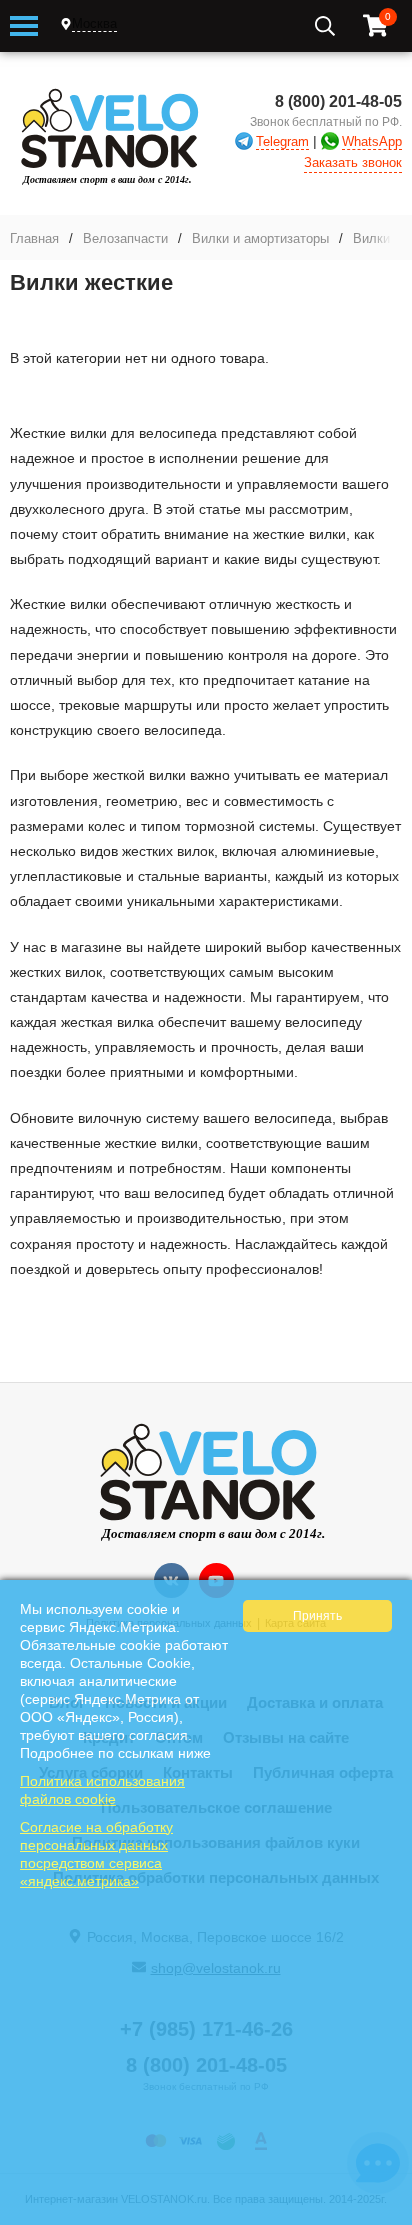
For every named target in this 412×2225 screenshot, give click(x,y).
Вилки (371, 238)
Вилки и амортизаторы (260, 238)
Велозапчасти (125, 238)
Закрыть (383, 2215)
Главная (34, 238)
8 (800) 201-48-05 (338, 101)
